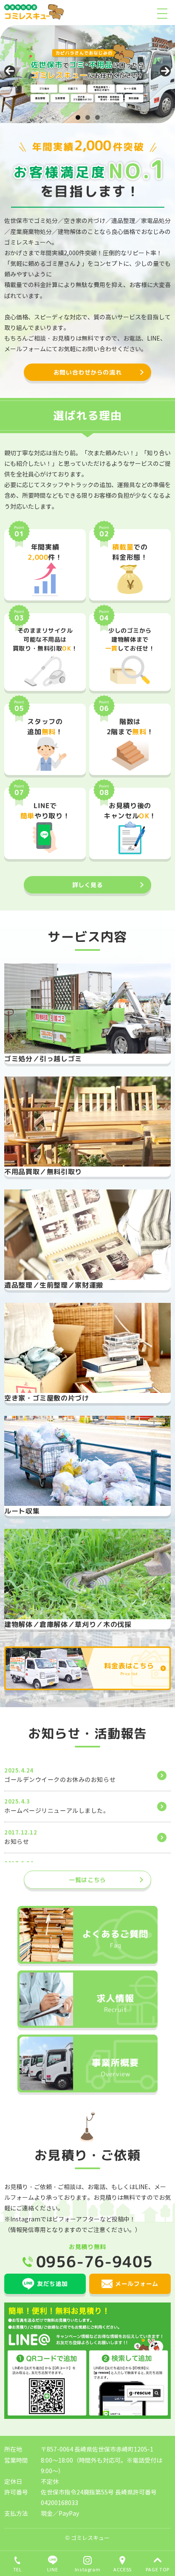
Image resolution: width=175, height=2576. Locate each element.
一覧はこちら (87, 1880)
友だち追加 (52, 2284)
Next (165, 71)
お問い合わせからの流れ (87, 372)
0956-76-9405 (95, 2262)
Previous (10, 71)
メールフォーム (137, 2284)
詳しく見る (88, 885)
